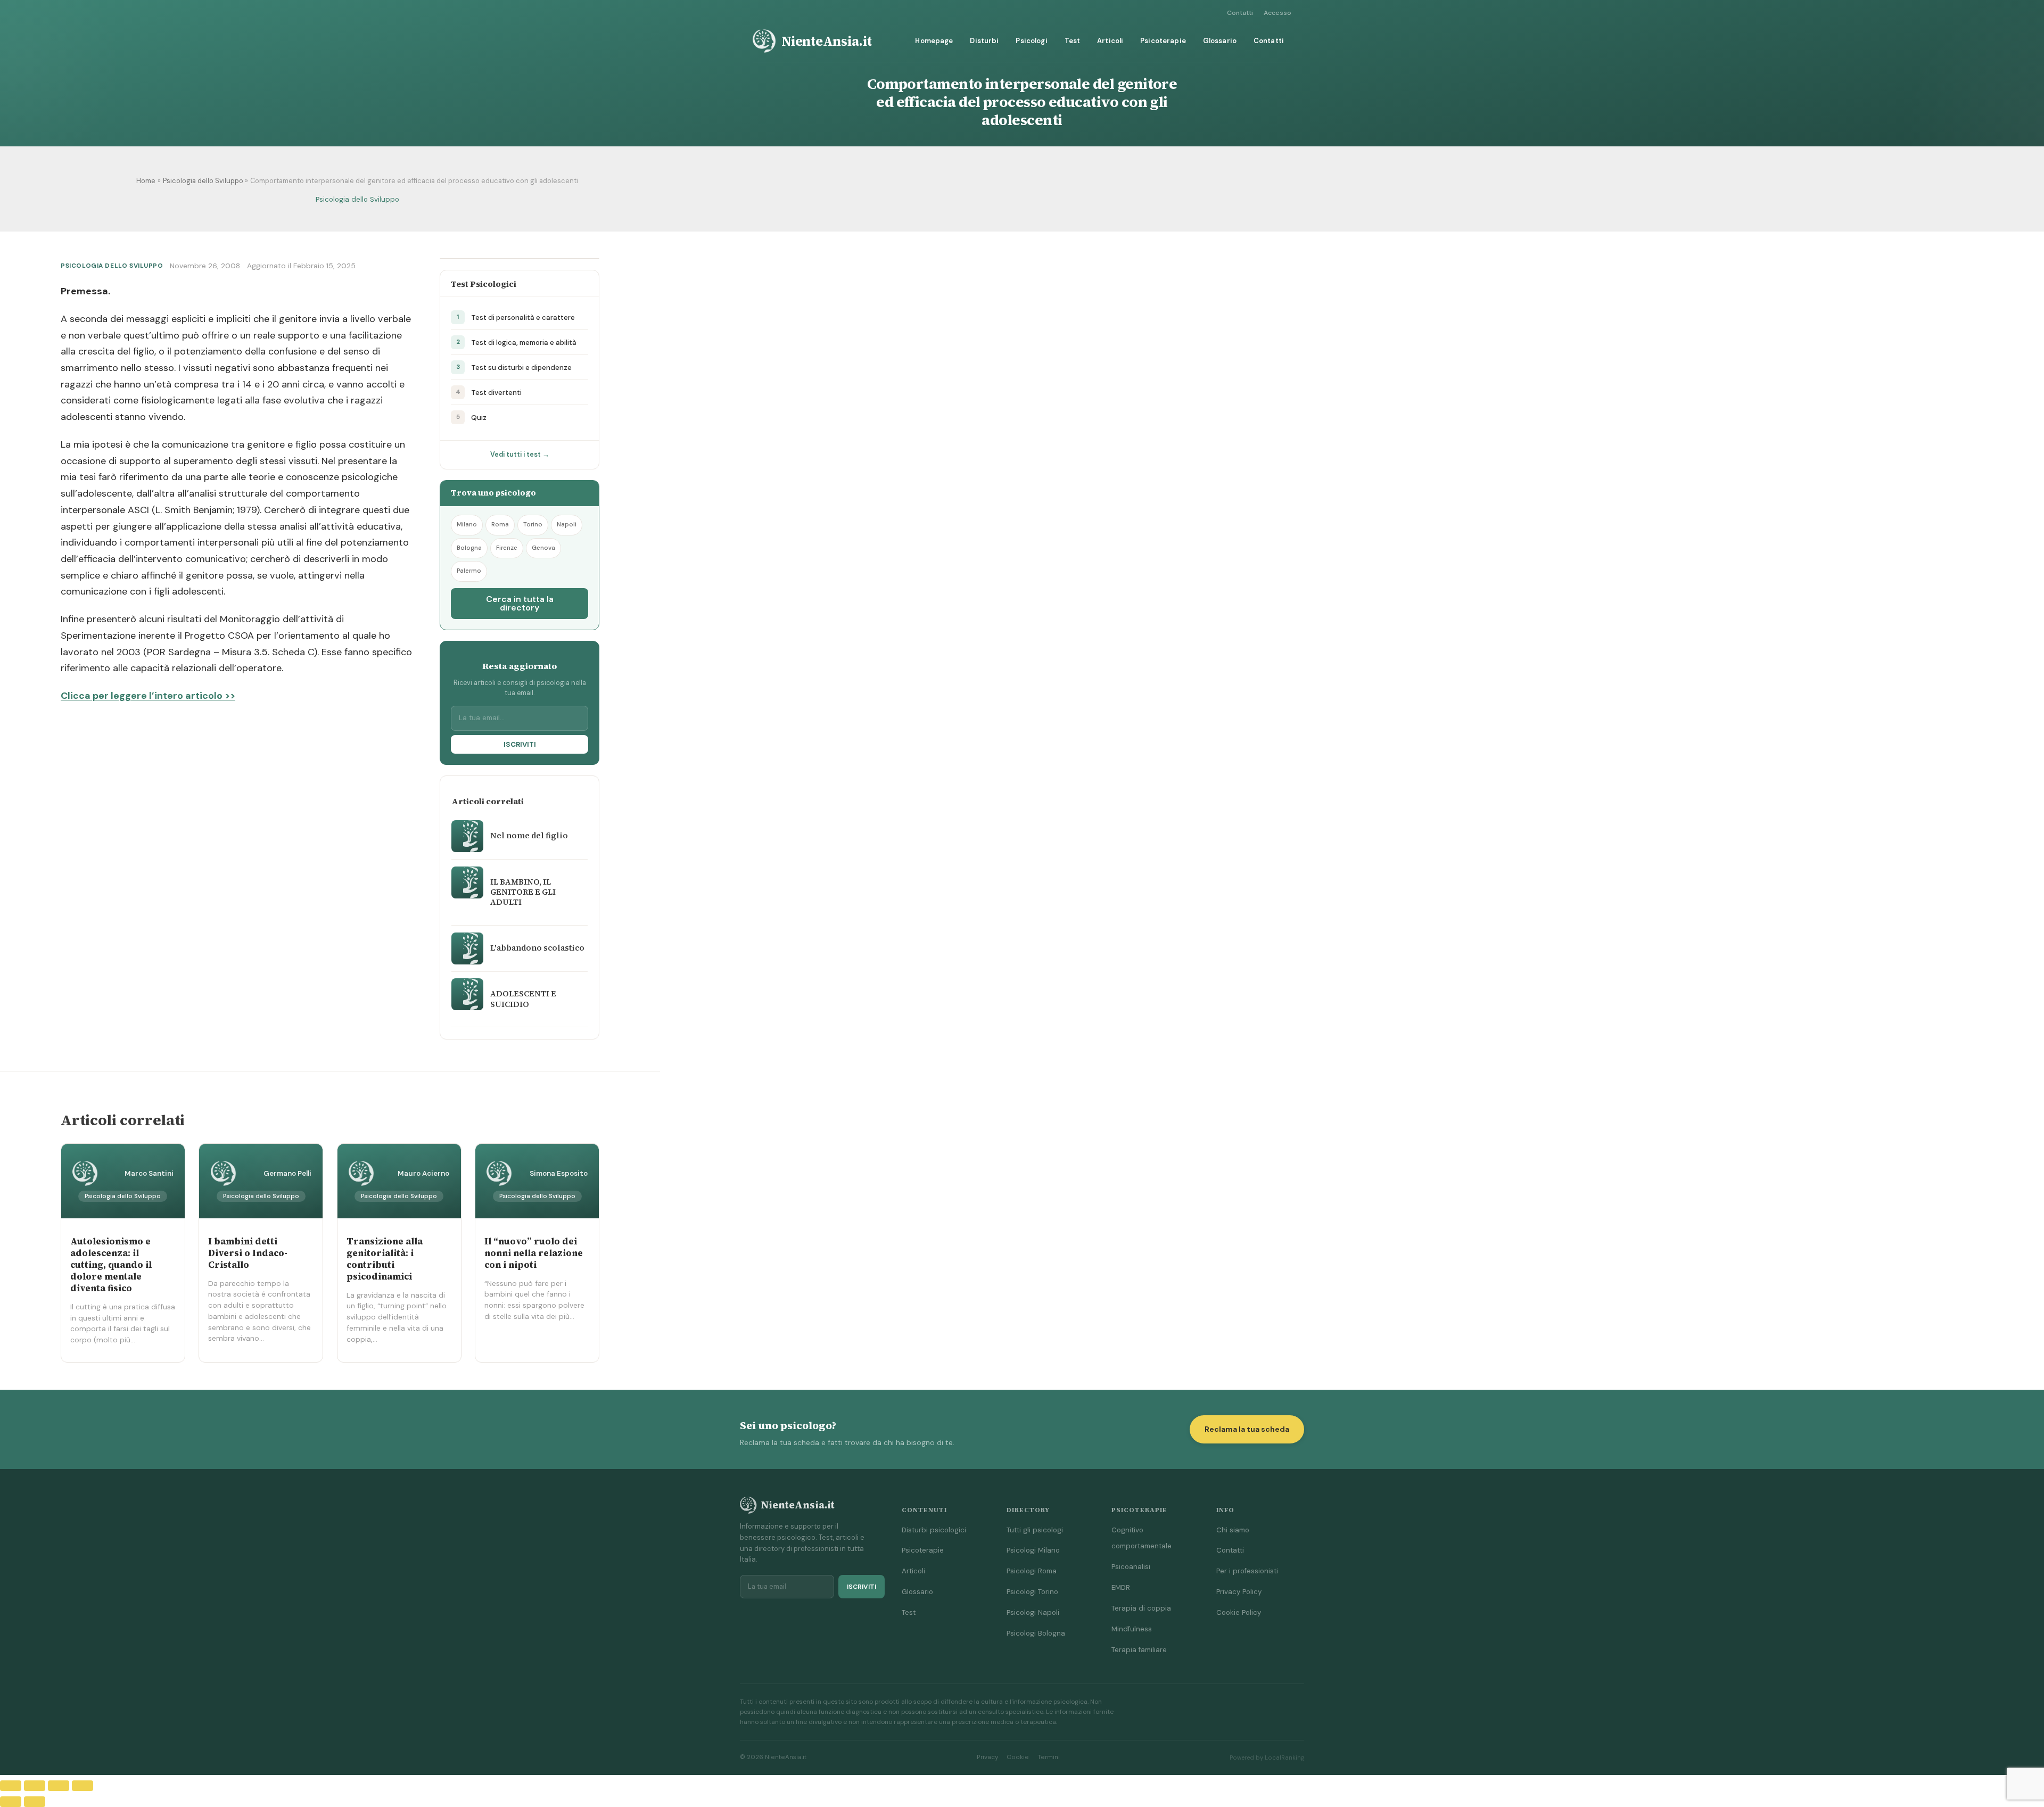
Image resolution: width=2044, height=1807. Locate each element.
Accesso (1278, 13)
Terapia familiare (1139, 1650)
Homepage (934, 41)
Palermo (469, 571)
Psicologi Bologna (1036, 1633)
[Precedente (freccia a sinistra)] (11, 1802)
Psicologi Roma (1032, 1571)
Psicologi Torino (1032, 1592)
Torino (533, 525)
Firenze (507, 548)
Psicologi (1031, 41)
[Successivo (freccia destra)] (35, 1802)
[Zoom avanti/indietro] (11, 1786)
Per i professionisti (1247, 1571)
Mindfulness (1132, 1629)
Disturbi (984, 41)
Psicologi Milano (1033, 1550)
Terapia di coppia (1141, 1608)
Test (1073, 41)
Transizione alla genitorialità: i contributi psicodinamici (385, 1259)
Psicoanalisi (1131, 1567)
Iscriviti (520, 744)
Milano (467, 525)
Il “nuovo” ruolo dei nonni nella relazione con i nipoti (534, 1253)
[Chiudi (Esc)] (83, 1786)
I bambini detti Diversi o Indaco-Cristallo (248, 1253)
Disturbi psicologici (934, 1530)
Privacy (987, 1757)
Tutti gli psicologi (1035, 1530)
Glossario (1220, 41)
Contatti (1240, 13)
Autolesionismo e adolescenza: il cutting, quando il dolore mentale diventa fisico (111, 1265)
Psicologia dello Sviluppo (357, 199)
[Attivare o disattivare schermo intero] (35, 1786)
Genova (543, 548)
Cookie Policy (1239, 1612)
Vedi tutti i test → (520, 455)
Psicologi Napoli (1033, 1612)
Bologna (469, 548)
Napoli (567, 525)
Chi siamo (1233, 1530)
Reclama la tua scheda (1247, 1429)
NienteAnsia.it (827, 41)
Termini (1049, 1757)
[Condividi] (59, 1786)
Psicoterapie (1163, 41)
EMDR (1121, 1587)
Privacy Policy (1239, 1592)
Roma (500, 525)
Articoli (1110, 41)
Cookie (1018, 1757)
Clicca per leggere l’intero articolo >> (148, 696)
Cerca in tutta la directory (520, 603)
